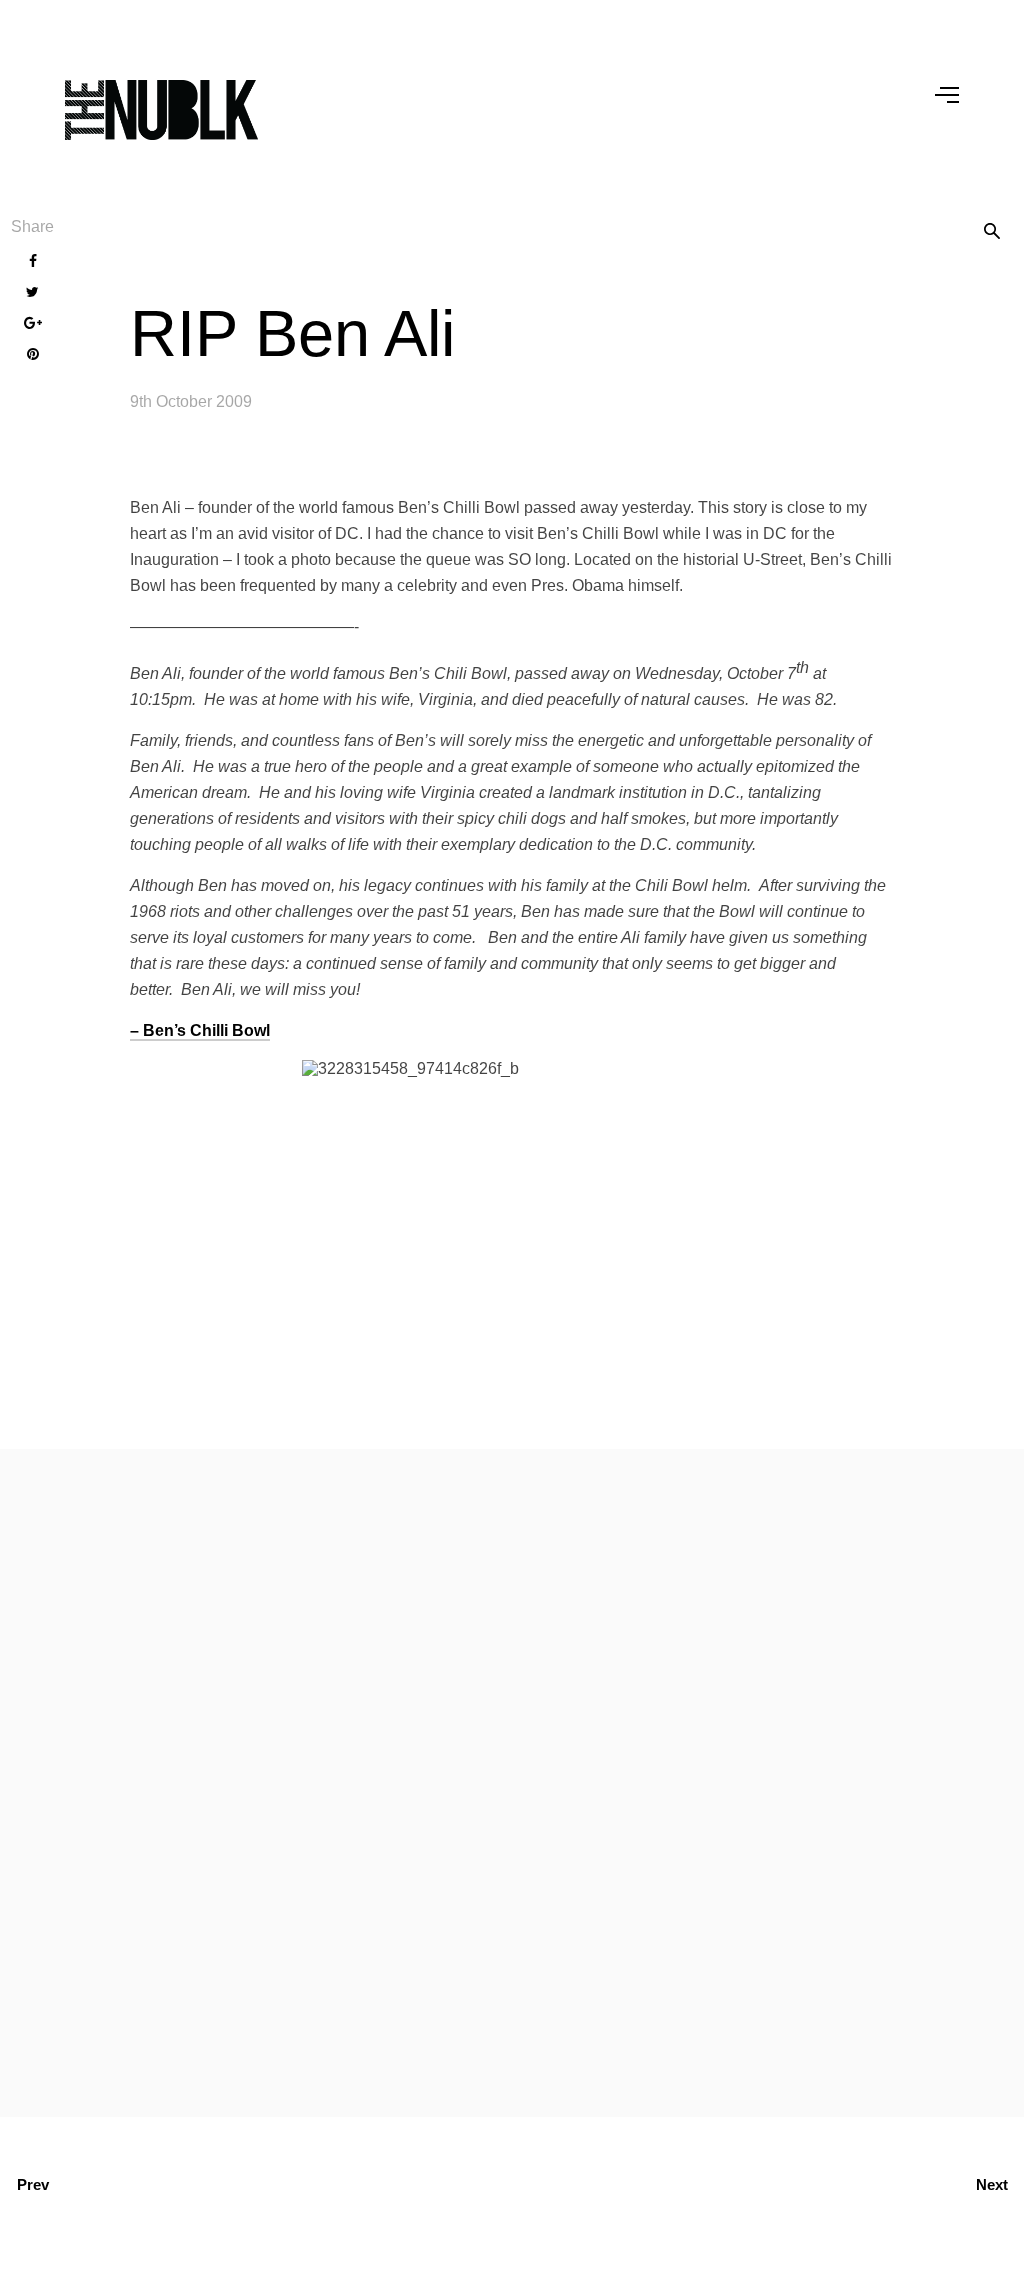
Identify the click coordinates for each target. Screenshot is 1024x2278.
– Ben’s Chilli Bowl (200, 1030)
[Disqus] (512, 1779)
